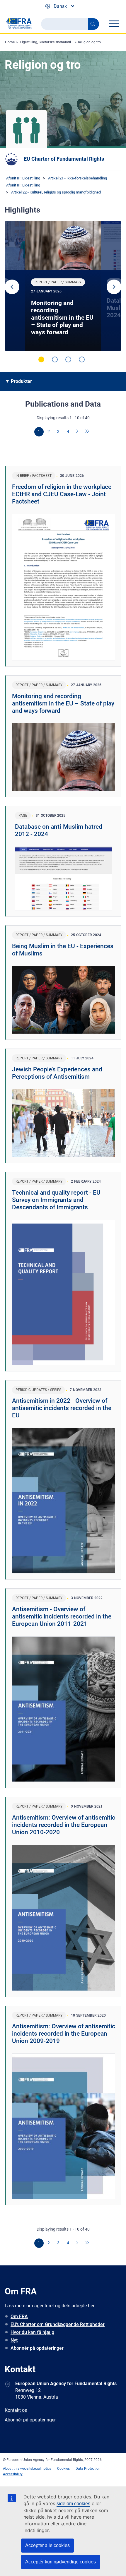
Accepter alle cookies (47, 2545)
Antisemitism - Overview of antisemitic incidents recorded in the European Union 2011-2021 (62, 1616)
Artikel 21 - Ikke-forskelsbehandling (78, 178)
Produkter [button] (21, 381)
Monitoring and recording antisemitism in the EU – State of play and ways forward (62, 318)
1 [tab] (41, 359)
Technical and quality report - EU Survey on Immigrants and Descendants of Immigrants (56, 1200)
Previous (12, 287)
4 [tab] (82, 359)
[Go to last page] (87, 432)
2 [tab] (55, 359)
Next (114, 287)
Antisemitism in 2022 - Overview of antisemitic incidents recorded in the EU (62, 1408)
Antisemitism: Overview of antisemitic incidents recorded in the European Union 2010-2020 (64, 1825)
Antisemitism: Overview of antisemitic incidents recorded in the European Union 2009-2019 (64, 2034)
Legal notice (42, 2469)
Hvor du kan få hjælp (32, 2332)
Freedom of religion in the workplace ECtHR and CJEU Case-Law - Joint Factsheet (62, 494)
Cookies (63, 2469)
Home (10, 42)
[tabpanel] (63, 286)
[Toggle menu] (114, 24)
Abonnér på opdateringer (37, 2348)
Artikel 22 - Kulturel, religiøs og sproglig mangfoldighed (56, 192)
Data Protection (88, 2469)
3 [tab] (68, 359)
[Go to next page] (78, 432)
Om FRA (19, 2316)
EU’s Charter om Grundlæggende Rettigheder (58, 2324)
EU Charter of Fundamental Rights (64, 159)
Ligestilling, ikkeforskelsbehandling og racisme (57, 42)
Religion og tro (89, 42)
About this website (18, 2469)
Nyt (14, 2340)
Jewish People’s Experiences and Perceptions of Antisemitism (57, 1073)
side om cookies (73, 2504)
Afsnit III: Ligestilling (23, 178)
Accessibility (13, 2474)
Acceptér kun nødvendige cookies (61, 2562)
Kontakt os (16, 2410)
